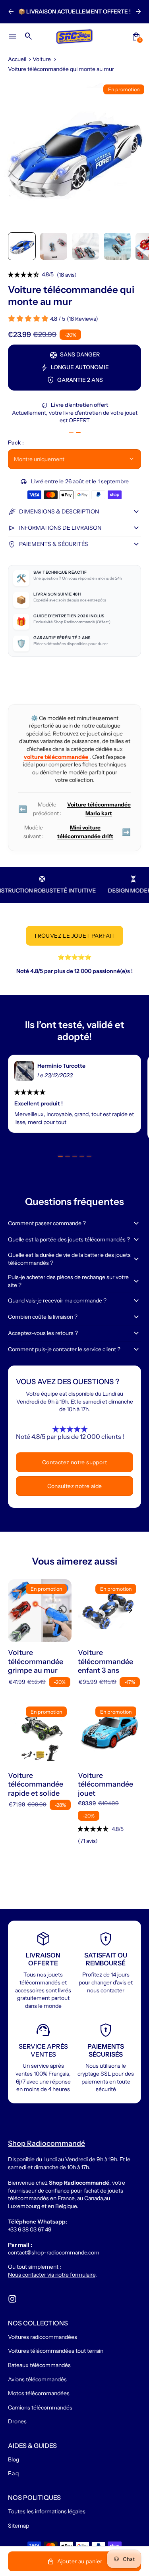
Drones (17, 2421)
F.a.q (13, 2473)
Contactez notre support (74, 1462)
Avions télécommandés (37, 2379)
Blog (14, 2459)
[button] (22, 246)
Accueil (17, 59)
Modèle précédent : (74, 809)
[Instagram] (12, 2299)
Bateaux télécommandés (39, 2365)
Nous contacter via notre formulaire (52, 2275)
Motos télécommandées (39, 2393)
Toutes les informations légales (47, 2511)
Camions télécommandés (40, 2407)
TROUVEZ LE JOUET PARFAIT (74, 936)
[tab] (71, 433)
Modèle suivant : (77, 832)
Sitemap (18, 2526)
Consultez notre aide (75, 1486)
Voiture (42, 59)
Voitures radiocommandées (43, 2337)
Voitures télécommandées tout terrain (56, 2351)
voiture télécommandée (57, 757)
